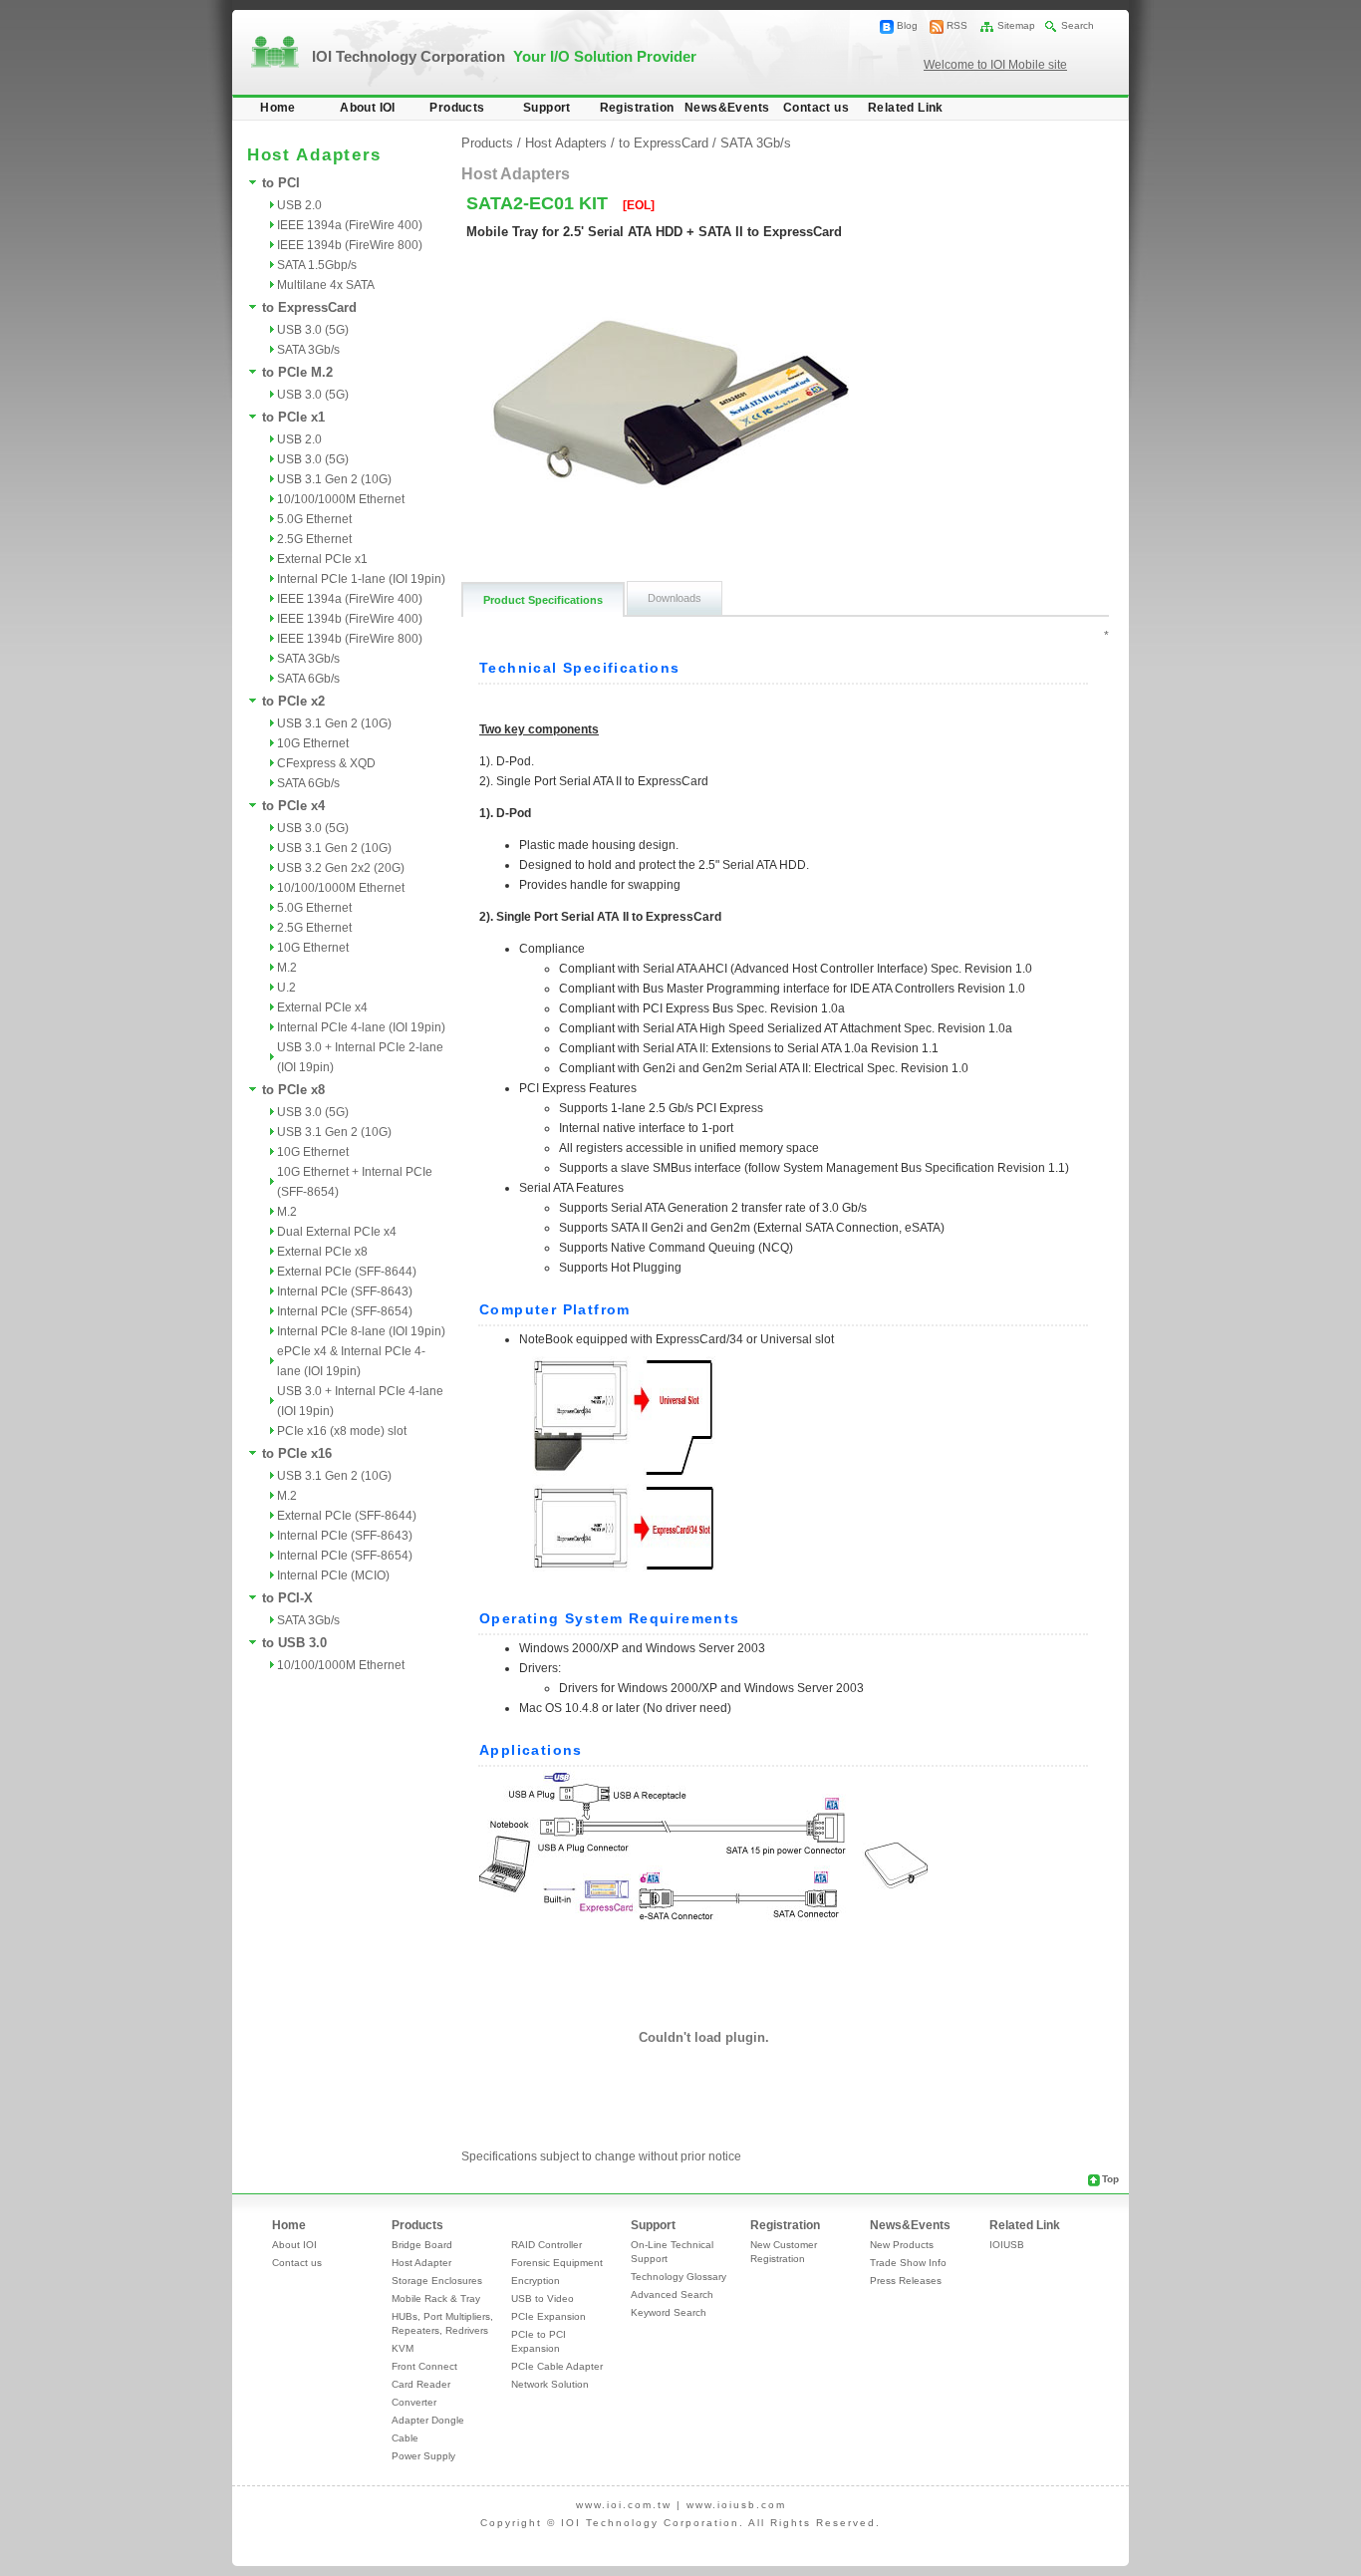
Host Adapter (421, 2263)
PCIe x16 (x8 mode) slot (342, 1431)
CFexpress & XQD (326, 763)
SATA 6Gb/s (308, 679)
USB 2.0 (299, 205)
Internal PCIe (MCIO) (333, 1575)
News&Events (727, 108)
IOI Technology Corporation (504, 56)
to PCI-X (287, 1598)
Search (1078, 25)
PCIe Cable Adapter (557, 2366)
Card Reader (421, 2384)
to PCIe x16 (297, 1453)
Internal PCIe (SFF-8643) (345, 1291)
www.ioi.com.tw (624, 2505)
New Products (902, 2245)
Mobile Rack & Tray (436, 2298)
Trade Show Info (908, 2263)
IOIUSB (1007, 2245)
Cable (405, 2438)
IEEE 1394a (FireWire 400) (350, 225)
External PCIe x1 (322, 559)
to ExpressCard (309, 307)
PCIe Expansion (548, 2316)
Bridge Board (422, 2245)
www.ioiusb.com (736, 2505)
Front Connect (424, 2366)
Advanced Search (672, 2294)
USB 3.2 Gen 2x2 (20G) (341, 868)
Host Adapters (566, 143)
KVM (403, 2348)
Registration (637, 108)
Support (547, 108)
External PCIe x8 (322, 1252)
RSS (957, 25)
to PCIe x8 (293, 1090)
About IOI (368, 108)
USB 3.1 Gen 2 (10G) (334, 479)
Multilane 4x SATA (326, 285)
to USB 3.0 (294, 1643)
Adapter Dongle (428, 2420)
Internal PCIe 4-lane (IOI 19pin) (361, 1027)
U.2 (286, 988)
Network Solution (550, 2384)
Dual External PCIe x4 (337, 1232)
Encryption (536, 2281)
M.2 (287, 968)
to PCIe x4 (293, 806)
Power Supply (423, 2456)
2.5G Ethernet (314, 539)
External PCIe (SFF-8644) (347, 1272)
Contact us (816, 108)
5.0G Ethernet (314, 519)
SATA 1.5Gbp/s (317, 265)
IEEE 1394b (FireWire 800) (350, 245)
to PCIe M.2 (297, 372)
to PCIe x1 (293, 417)
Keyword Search (669, 2312)
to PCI (281, 183)
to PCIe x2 (293, 701)
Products (457, 108)
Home (278, 108)
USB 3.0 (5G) (313, 330)
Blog (907, 25)
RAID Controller (546, 2245)
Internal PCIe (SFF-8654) (345, 1311)
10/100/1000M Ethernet (341, 499)
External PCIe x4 (322, 1007)
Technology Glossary (679, 2277)
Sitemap (1016, 25)
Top (1110, 2179)
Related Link (906, 108)
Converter (414, 2402)
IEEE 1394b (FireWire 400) (350, 619)
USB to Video (543, 2298)
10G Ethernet (313, 743)
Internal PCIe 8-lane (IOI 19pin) (361, 1331)
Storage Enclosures (437, 2281)
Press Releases (906, 2281)
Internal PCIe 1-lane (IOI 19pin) (361, 579)
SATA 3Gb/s (308, 350)
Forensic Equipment (557, 2263)
